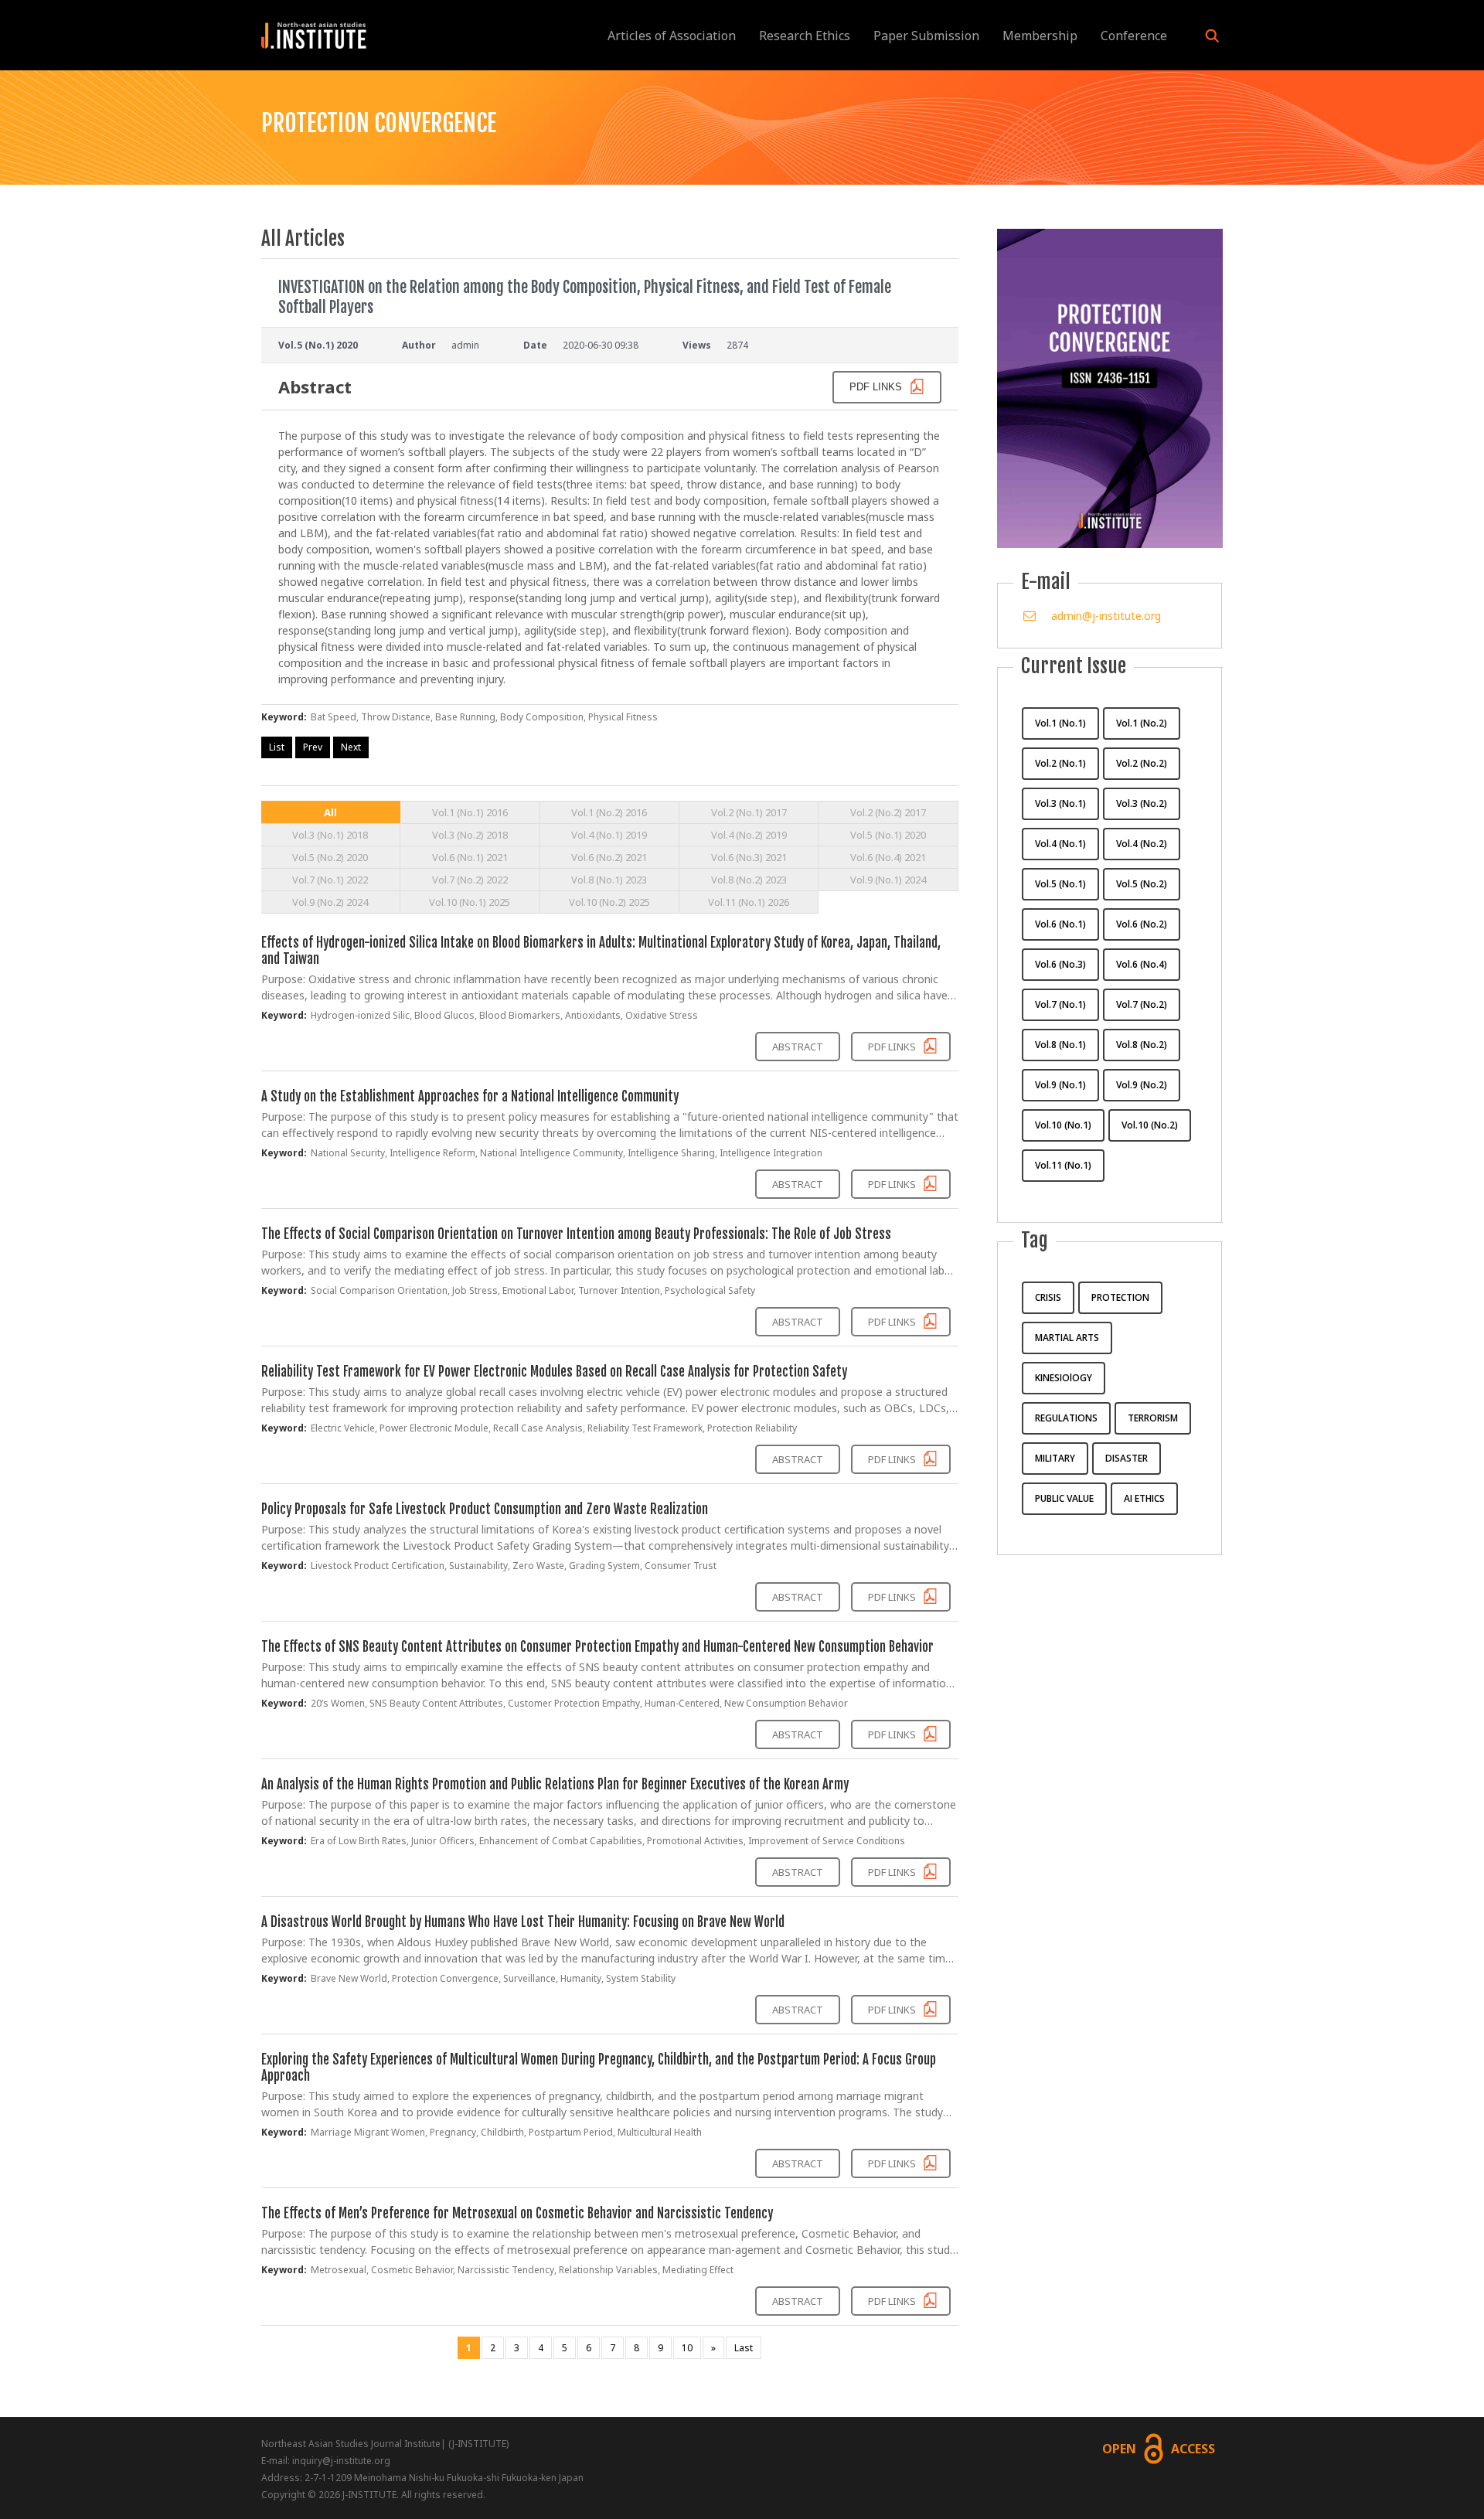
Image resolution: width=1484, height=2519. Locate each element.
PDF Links (893, 1047)
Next (351, 747)
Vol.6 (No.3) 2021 (749, 857)
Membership (1040, 36)
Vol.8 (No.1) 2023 (609, 880)
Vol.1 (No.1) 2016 (470, 812)
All (330, 812)
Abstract (798, 1047)
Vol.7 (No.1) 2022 (330, 880)
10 (687, 2348)
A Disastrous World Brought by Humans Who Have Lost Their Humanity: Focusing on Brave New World (523, 1922)
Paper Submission (926, 36)
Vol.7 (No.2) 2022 (470, 880)
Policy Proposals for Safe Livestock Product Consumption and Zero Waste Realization (485, 1509)
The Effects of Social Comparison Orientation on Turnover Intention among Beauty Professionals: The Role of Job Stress (576, 1234)
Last (744, 2348)
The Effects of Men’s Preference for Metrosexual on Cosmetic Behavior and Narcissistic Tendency (517, 2213)
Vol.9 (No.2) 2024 (330, 902)
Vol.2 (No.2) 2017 (888, 812)
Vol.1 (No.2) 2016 (609, 812)
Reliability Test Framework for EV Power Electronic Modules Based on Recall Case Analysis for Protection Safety (554, 1372)
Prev (313, 747)
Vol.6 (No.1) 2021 (470, 857)
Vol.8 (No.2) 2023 (749, 880)
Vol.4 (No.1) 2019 (609, 835)
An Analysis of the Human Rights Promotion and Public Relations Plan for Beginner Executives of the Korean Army (555, 1784)
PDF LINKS (877, 387)
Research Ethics (805, 36)
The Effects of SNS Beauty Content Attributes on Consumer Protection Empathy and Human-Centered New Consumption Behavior (597, 1647)
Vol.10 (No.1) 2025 (470, 902)
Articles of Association (672, 36)
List (277, 747)
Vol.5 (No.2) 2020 (330, 857)
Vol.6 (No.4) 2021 (888, 857)
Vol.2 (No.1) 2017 (749, 812)
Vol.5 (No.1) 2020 (888, 835)
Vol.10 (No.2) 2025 (609, 902)
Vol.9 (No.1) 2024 (888, 880)
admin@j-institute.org (1106, 616)
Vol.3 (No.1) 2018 (330, 835)
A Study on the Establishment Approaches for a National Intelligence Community (470, 1096)
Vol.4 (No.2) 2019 (749, 835)
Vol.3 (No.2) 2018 (470, 835)
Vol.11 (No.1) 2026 (749, 902)
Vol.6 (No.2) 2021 (609, 857)
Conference (1134, 36)
